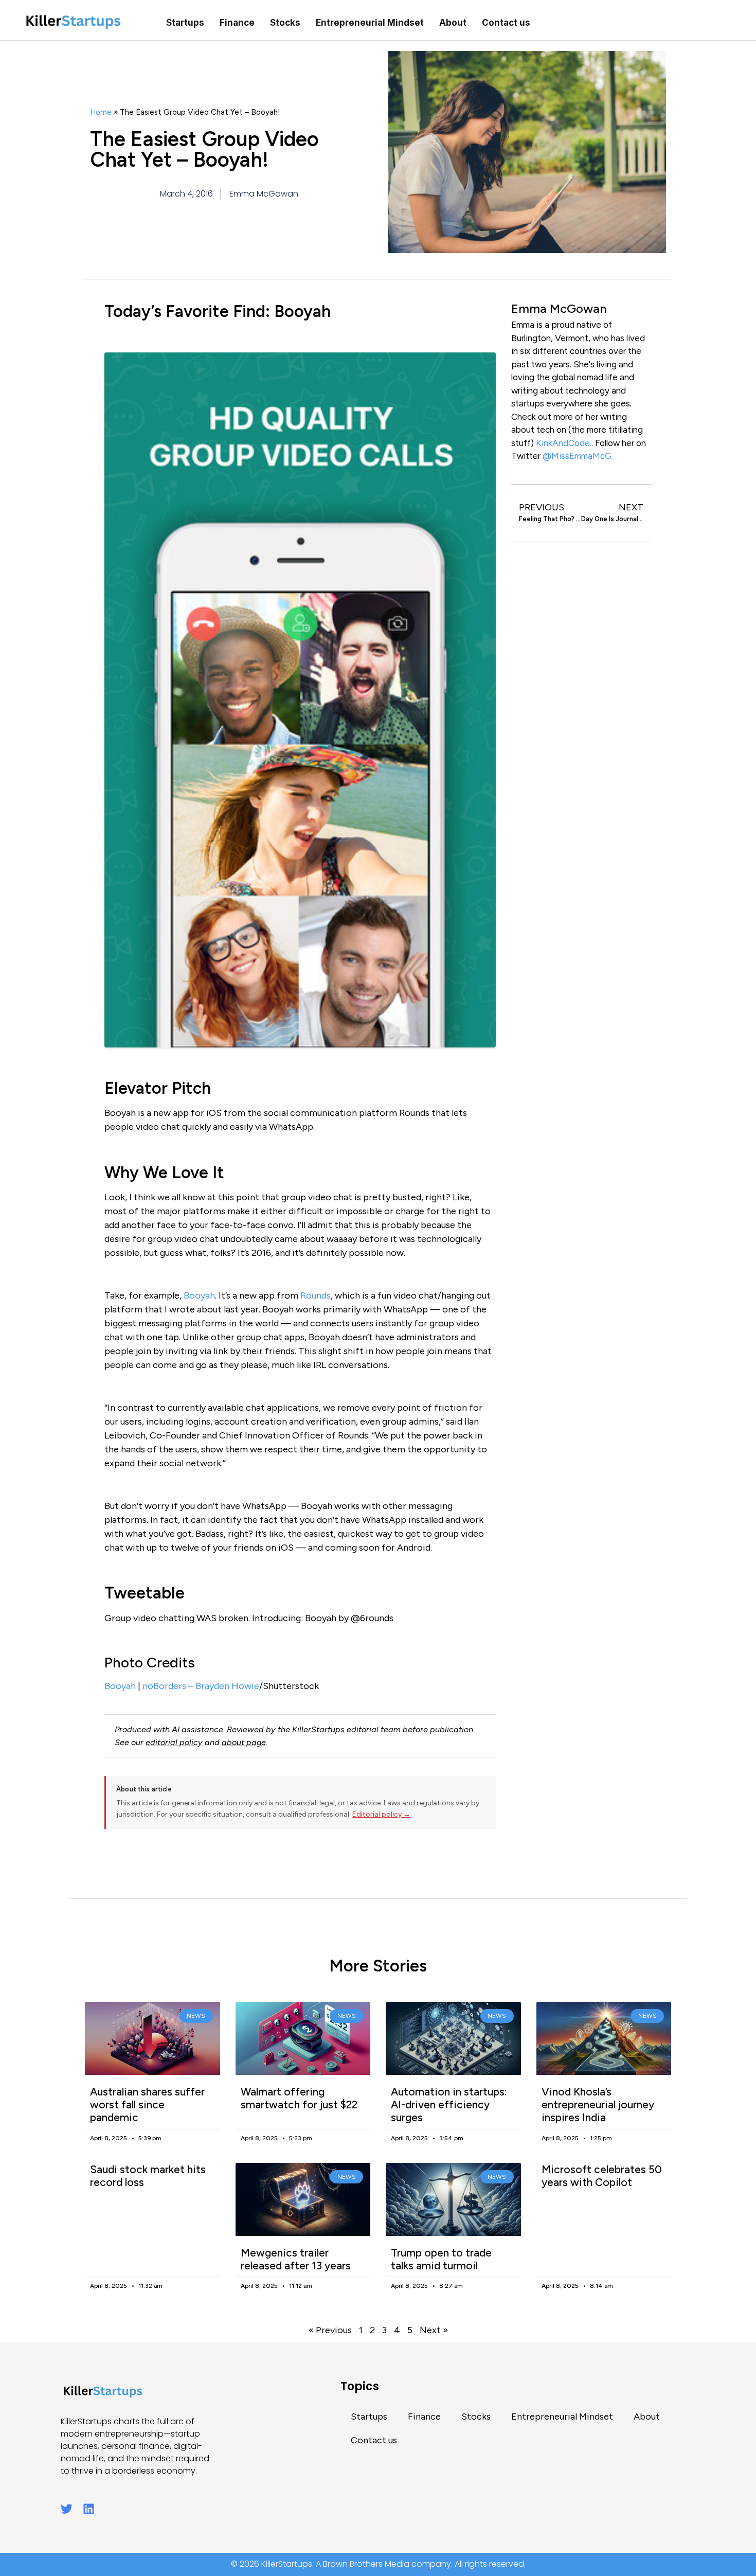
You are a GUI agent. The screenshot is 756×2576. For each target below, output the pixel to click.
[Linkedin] (89, 2509)
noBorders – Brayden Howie (201, 1686)
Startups (185, 23)
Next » (434, 2330)
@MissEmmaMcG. (578, 456)
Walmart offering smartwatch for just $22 (299, 2098)
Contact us (506, 23)
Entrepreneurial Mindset (370, 23)
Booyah (199, 1295)
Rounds (316, 1295)
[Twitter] (67, 2509)
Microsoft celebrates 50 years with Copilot (602, 2176)
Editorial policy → (381, 1814)
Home (101, 112)
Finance (237, 23)
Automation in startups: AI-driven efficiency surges (449, 2104)
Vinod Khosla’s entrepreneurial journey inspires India (598, 2104)
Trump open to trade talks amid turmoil (441, 2259)
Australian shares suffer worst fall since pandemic (147, 2104)
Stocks (285, 23)
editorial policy (174, 1742)
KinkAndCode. (564, 443)
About (453, 23)
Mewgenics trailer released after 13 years (296, 2259)
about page (244, 1742)
